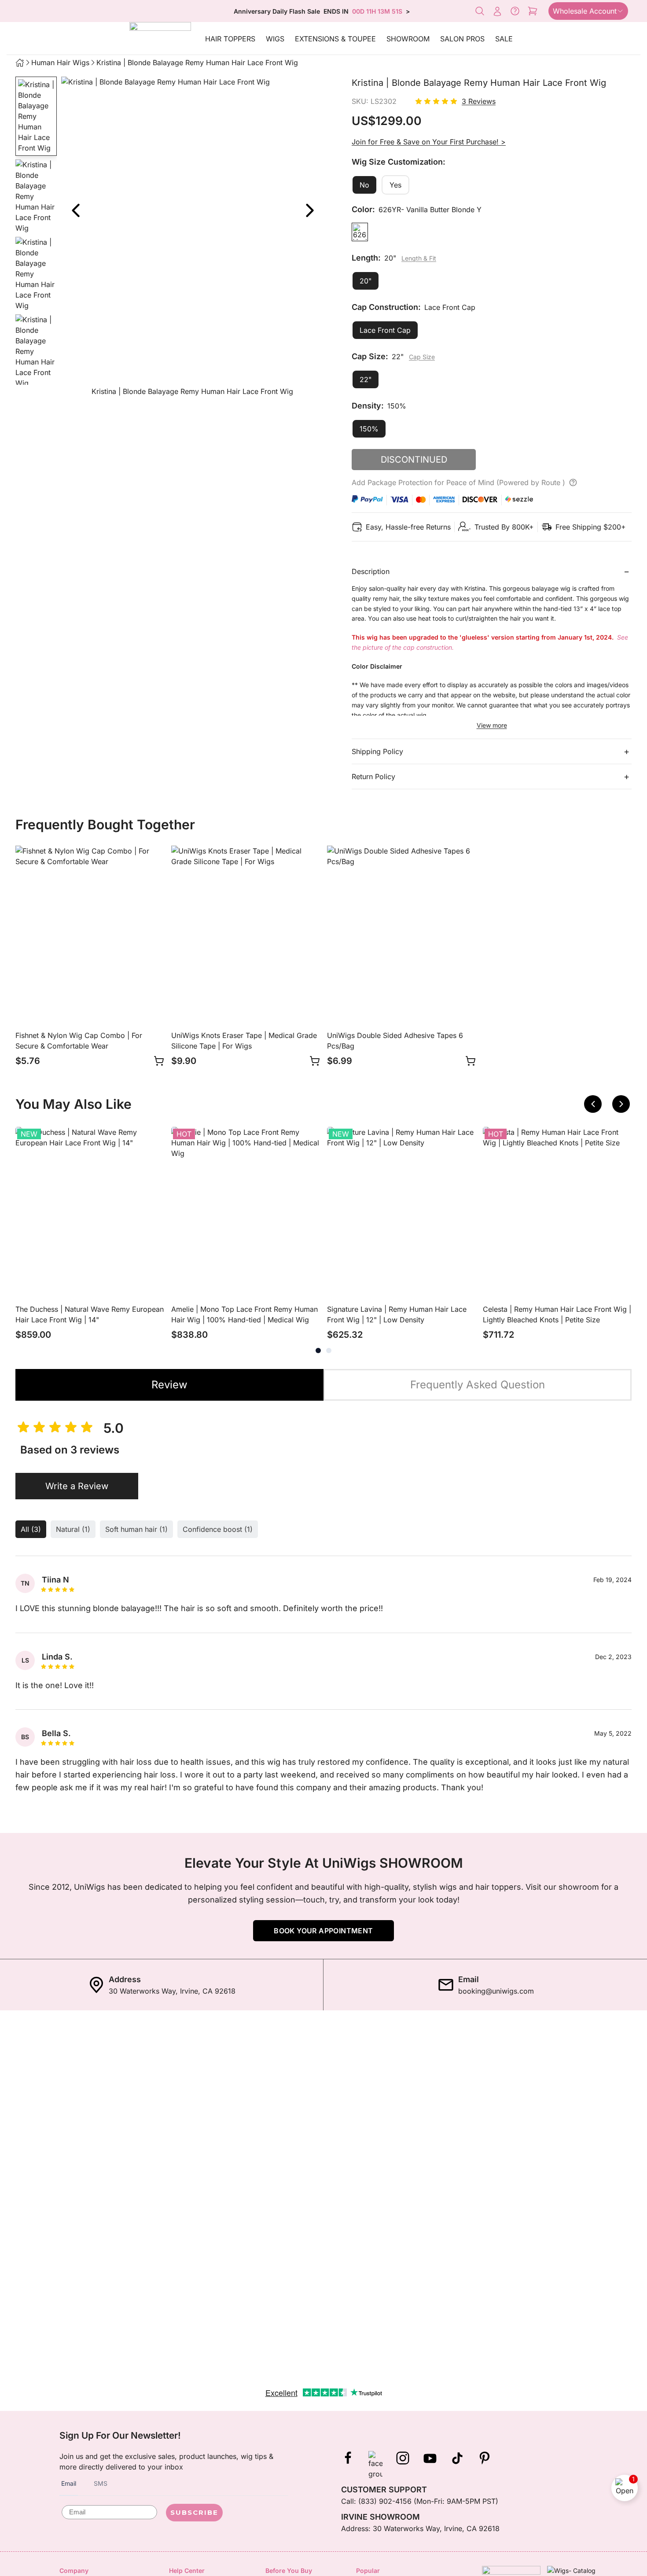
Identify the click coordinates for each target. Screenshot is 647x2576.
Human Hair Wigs (60, 63)
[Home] (20, 63)
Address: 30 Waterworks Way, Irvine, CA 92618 (420, 2528)
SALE (504, 39)
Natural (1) (73, 1529)
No (364, 185)
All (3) (31, 1529)
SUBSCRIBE (194, 2512)
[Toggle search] (480, 11)
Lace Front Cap (385, 330)
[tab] (318, 1351)
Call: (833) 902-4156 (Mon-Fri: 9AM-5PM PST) (420, 2501)
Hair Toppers (230, 39)
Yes (395, 185)
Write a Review (77, 1486)
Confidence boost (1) (218, 1529)
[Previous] (593, 1104)
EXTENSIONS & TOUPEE (335, 39)
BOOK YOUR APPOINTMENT (323, 1931)
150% (369, 429)
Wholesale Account (585, 11)
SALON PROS (462, 39)
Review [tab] (169, 1385)
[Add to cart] (159, 1061)
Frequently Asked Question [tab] (478, 1385)
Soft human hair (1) (136, 1529)
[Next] (309, 210)
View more (492, 725)
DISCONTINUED (414, 460)
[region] (192, 238)
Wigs (275, 39)
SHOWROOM (408, 39)
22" (366, 379)
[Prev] (75, 210)
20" (366, 281)
